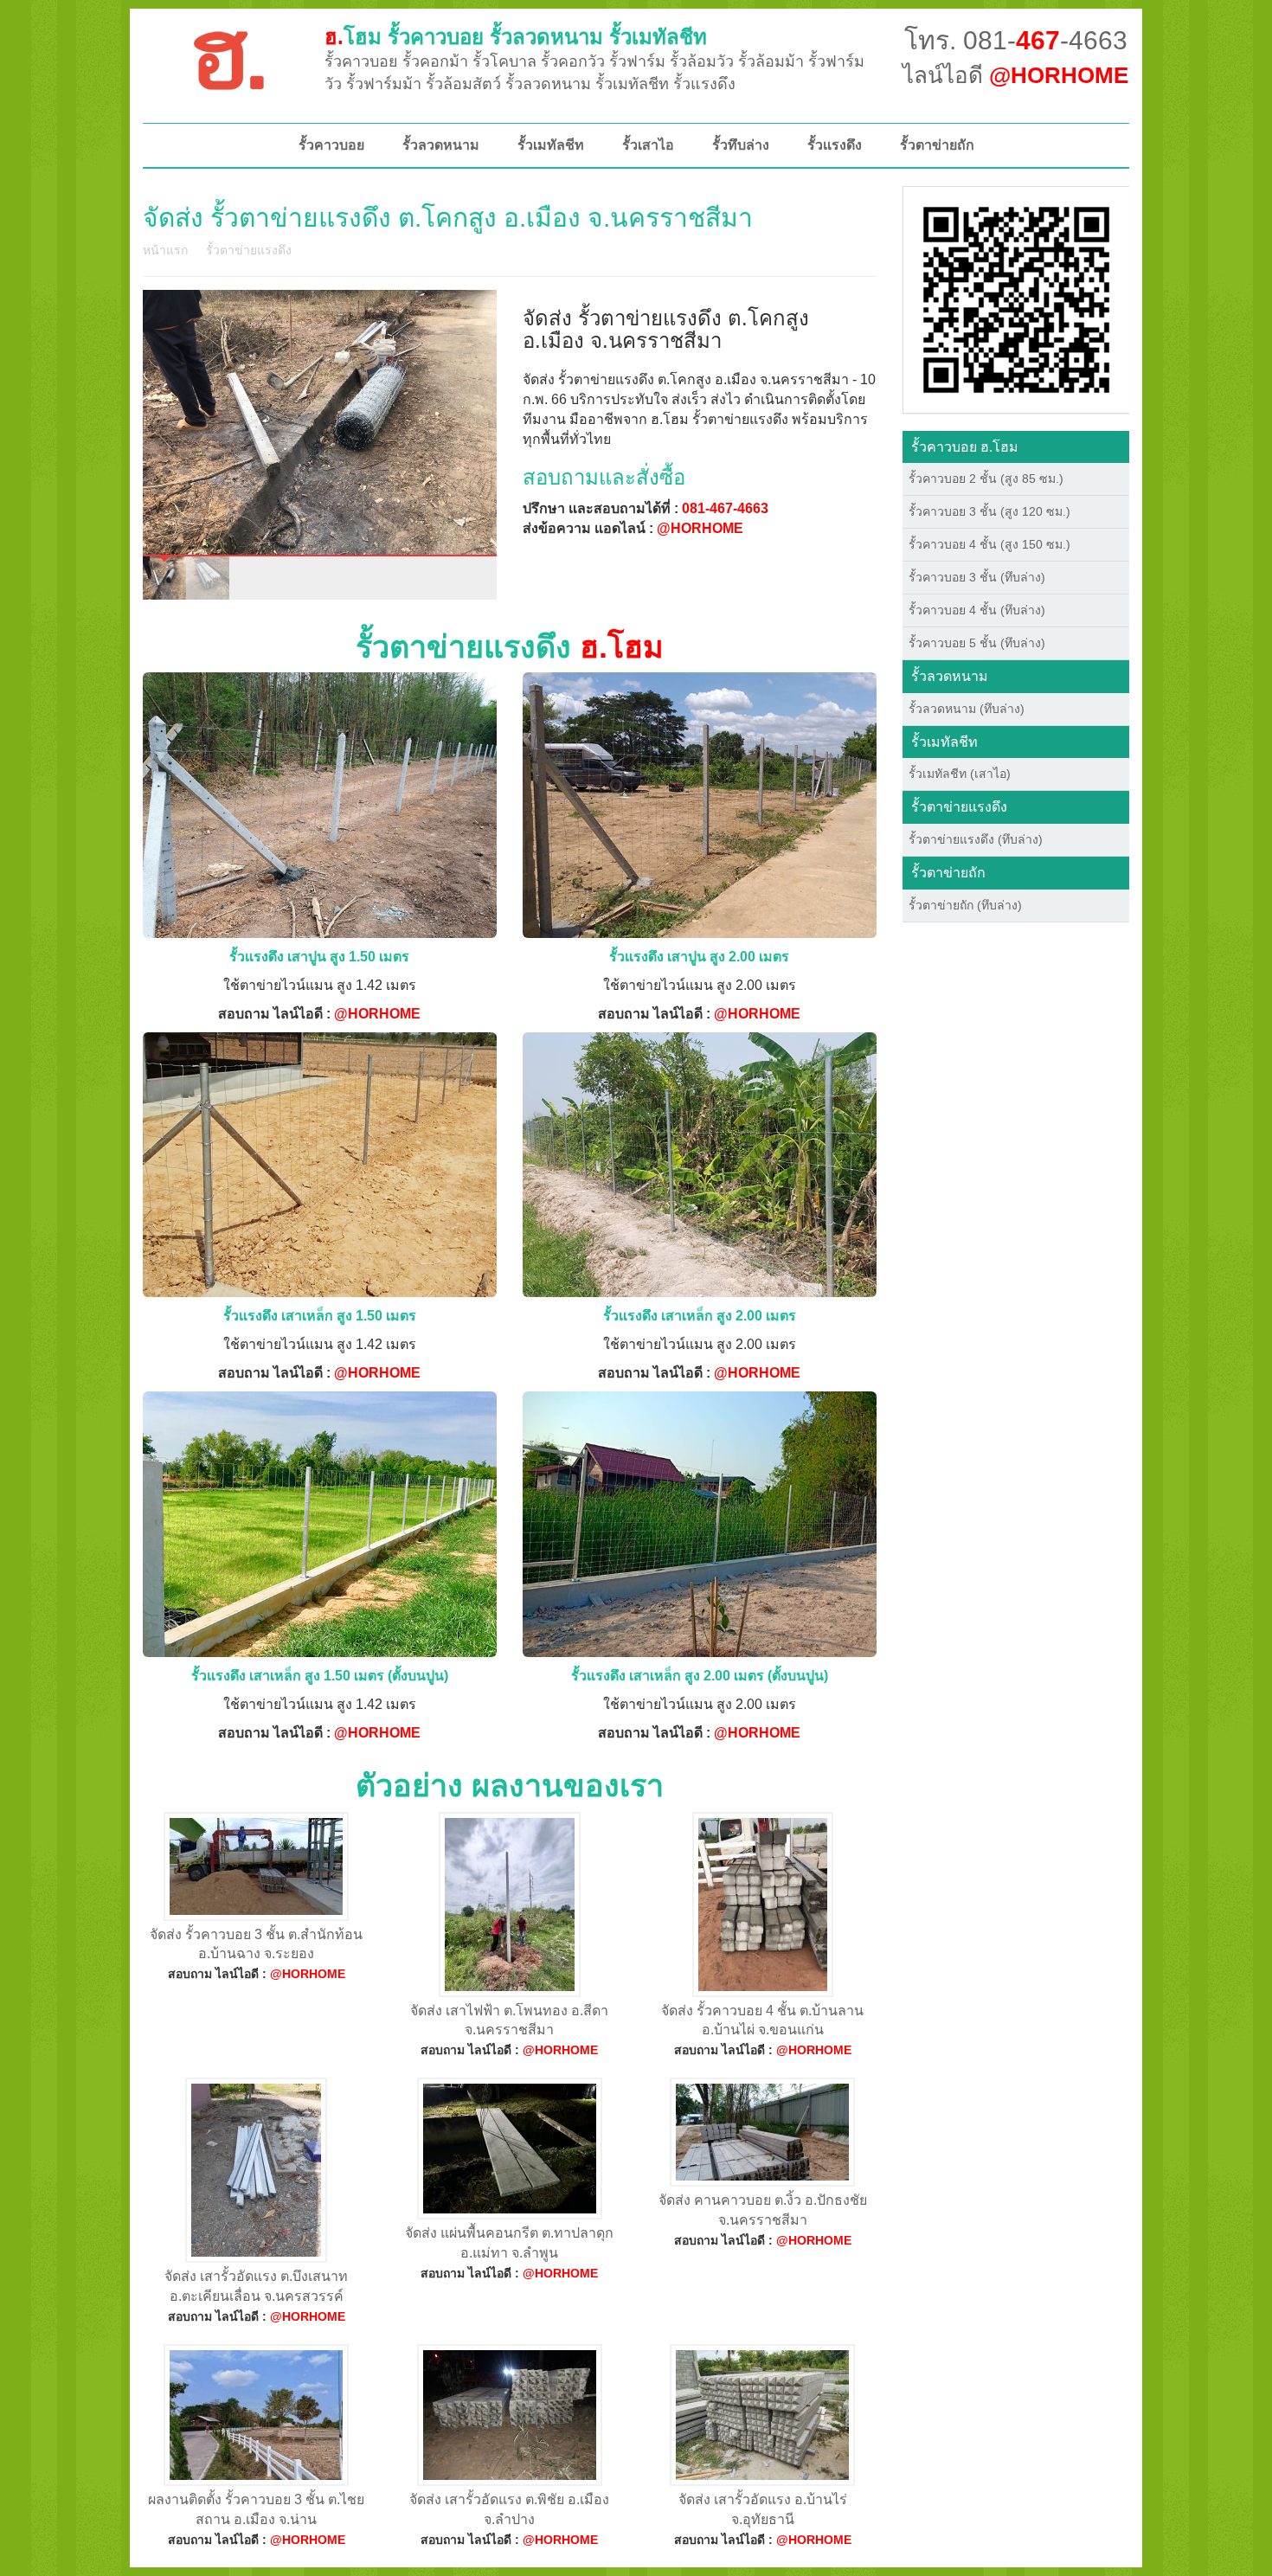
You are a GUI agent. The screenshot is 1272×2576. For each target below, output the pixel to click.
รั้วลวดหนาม (441, 145)
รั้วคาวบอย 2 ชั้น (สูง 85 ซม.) (986, 479)
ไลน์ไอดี (1015, 75)
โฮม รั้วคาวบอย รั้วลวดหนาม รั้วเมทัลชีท (516, 37)
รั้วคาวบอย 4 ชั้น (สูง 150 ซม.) (989, 544)
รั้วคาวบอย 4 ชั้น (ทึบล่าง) (977, 610)
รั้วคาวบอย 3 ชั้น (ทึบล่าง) (977, 577)
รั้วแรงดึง (835, 145)
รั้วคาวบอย (331, 145)
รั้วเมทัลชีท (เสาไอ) (960, 774)
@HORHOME (700, 528)
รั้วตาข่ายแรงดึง (249, 250)
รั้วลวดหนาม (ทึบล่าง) (967, 709)
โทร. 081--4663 (1016, 40)
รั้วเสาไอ (648, 145)
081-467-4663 (725, 508)
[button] (1016, 299)
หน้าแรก (165, 250)
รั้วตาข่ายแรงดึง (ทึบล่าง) (976, 839)
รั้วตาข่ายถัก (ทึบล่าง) (965, 905)
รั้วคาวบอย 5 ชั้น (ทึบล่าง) (977, 643)
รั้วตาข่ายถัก (937, 145)
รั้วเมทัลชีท (551, 145)
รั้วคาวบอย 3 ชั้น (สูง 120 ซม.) (989, 511)
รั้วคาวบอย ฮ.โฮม (965, 447)
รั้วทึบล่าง (741, 145)
